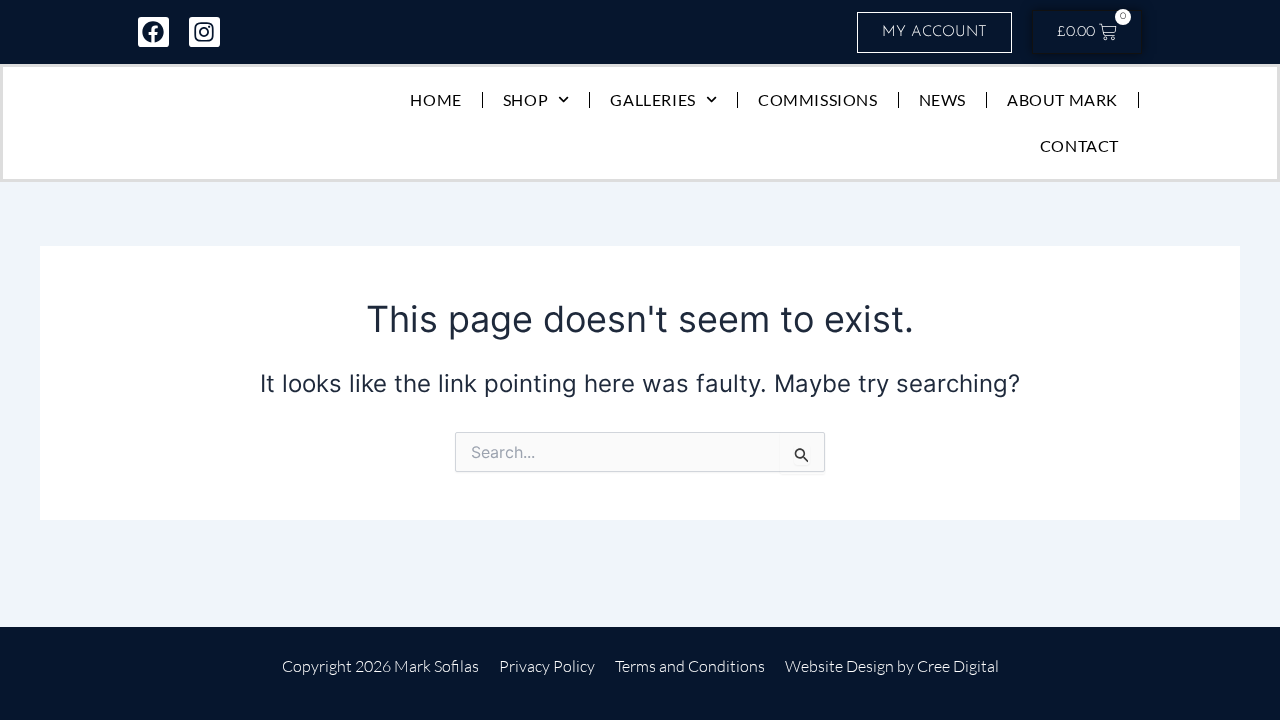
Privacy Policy (547, 666)
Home (435, 99)
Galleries (652, 99)
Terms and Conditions (690, 666)
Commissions (818, 99)
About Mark (1062, 99)
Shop (525, 99)
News (942, 99)
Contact (1079, 145)
